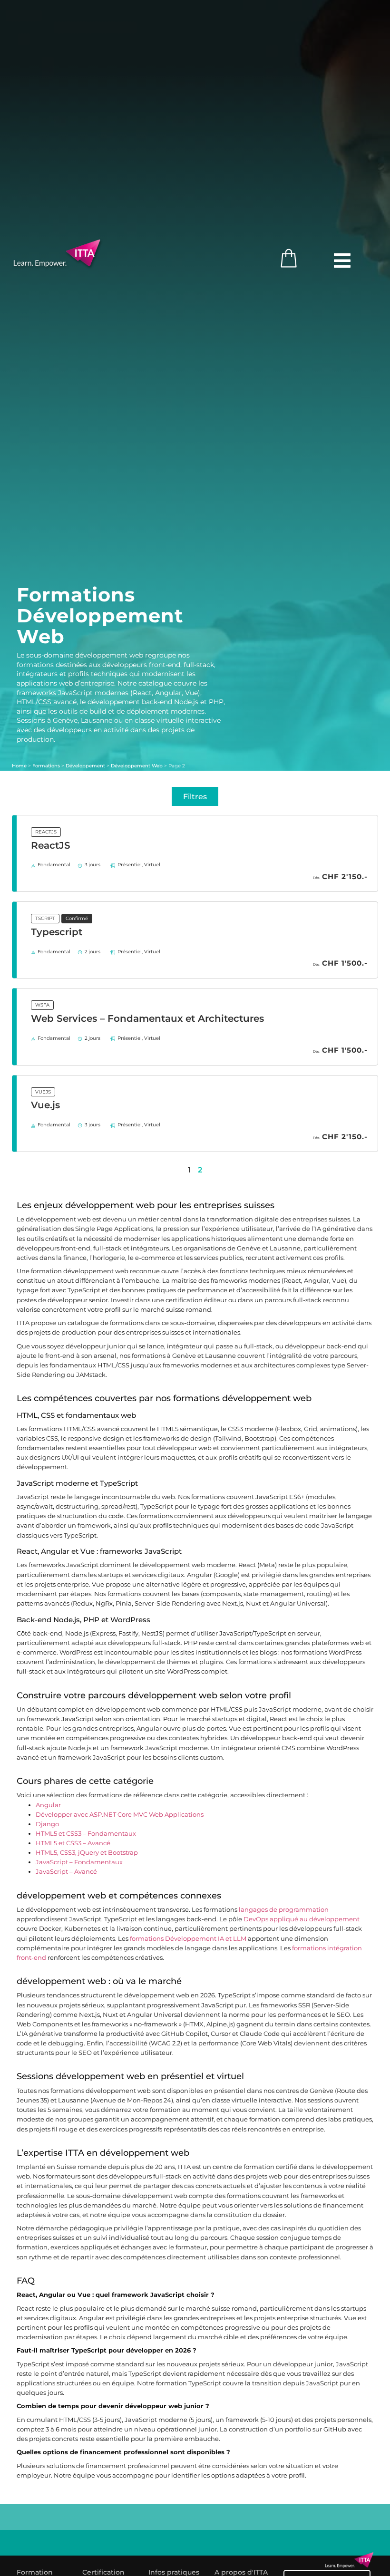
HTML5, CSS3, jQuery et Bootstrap (87, 1853)
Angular (48, 1805)
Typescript (57, 932)
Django (47, 1824)
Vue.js (45, 1105)
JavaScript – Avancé (66, 1872)
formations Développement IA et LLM (188, 1939)
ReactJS (51, 845)
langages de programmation (284, 1910)
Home (19, 765)
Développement (85, 765)
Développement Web (137, 765)
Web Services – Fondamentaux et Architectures (147, 1018)
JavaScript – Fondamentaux (79, 1862)
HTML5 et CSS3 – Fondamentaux (86, 1834)
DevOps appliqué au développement (302, 1919)
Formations (46, 765)
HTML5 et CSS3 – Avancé (73, 1843)
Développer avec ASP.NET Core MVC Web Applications (120, 1815)
